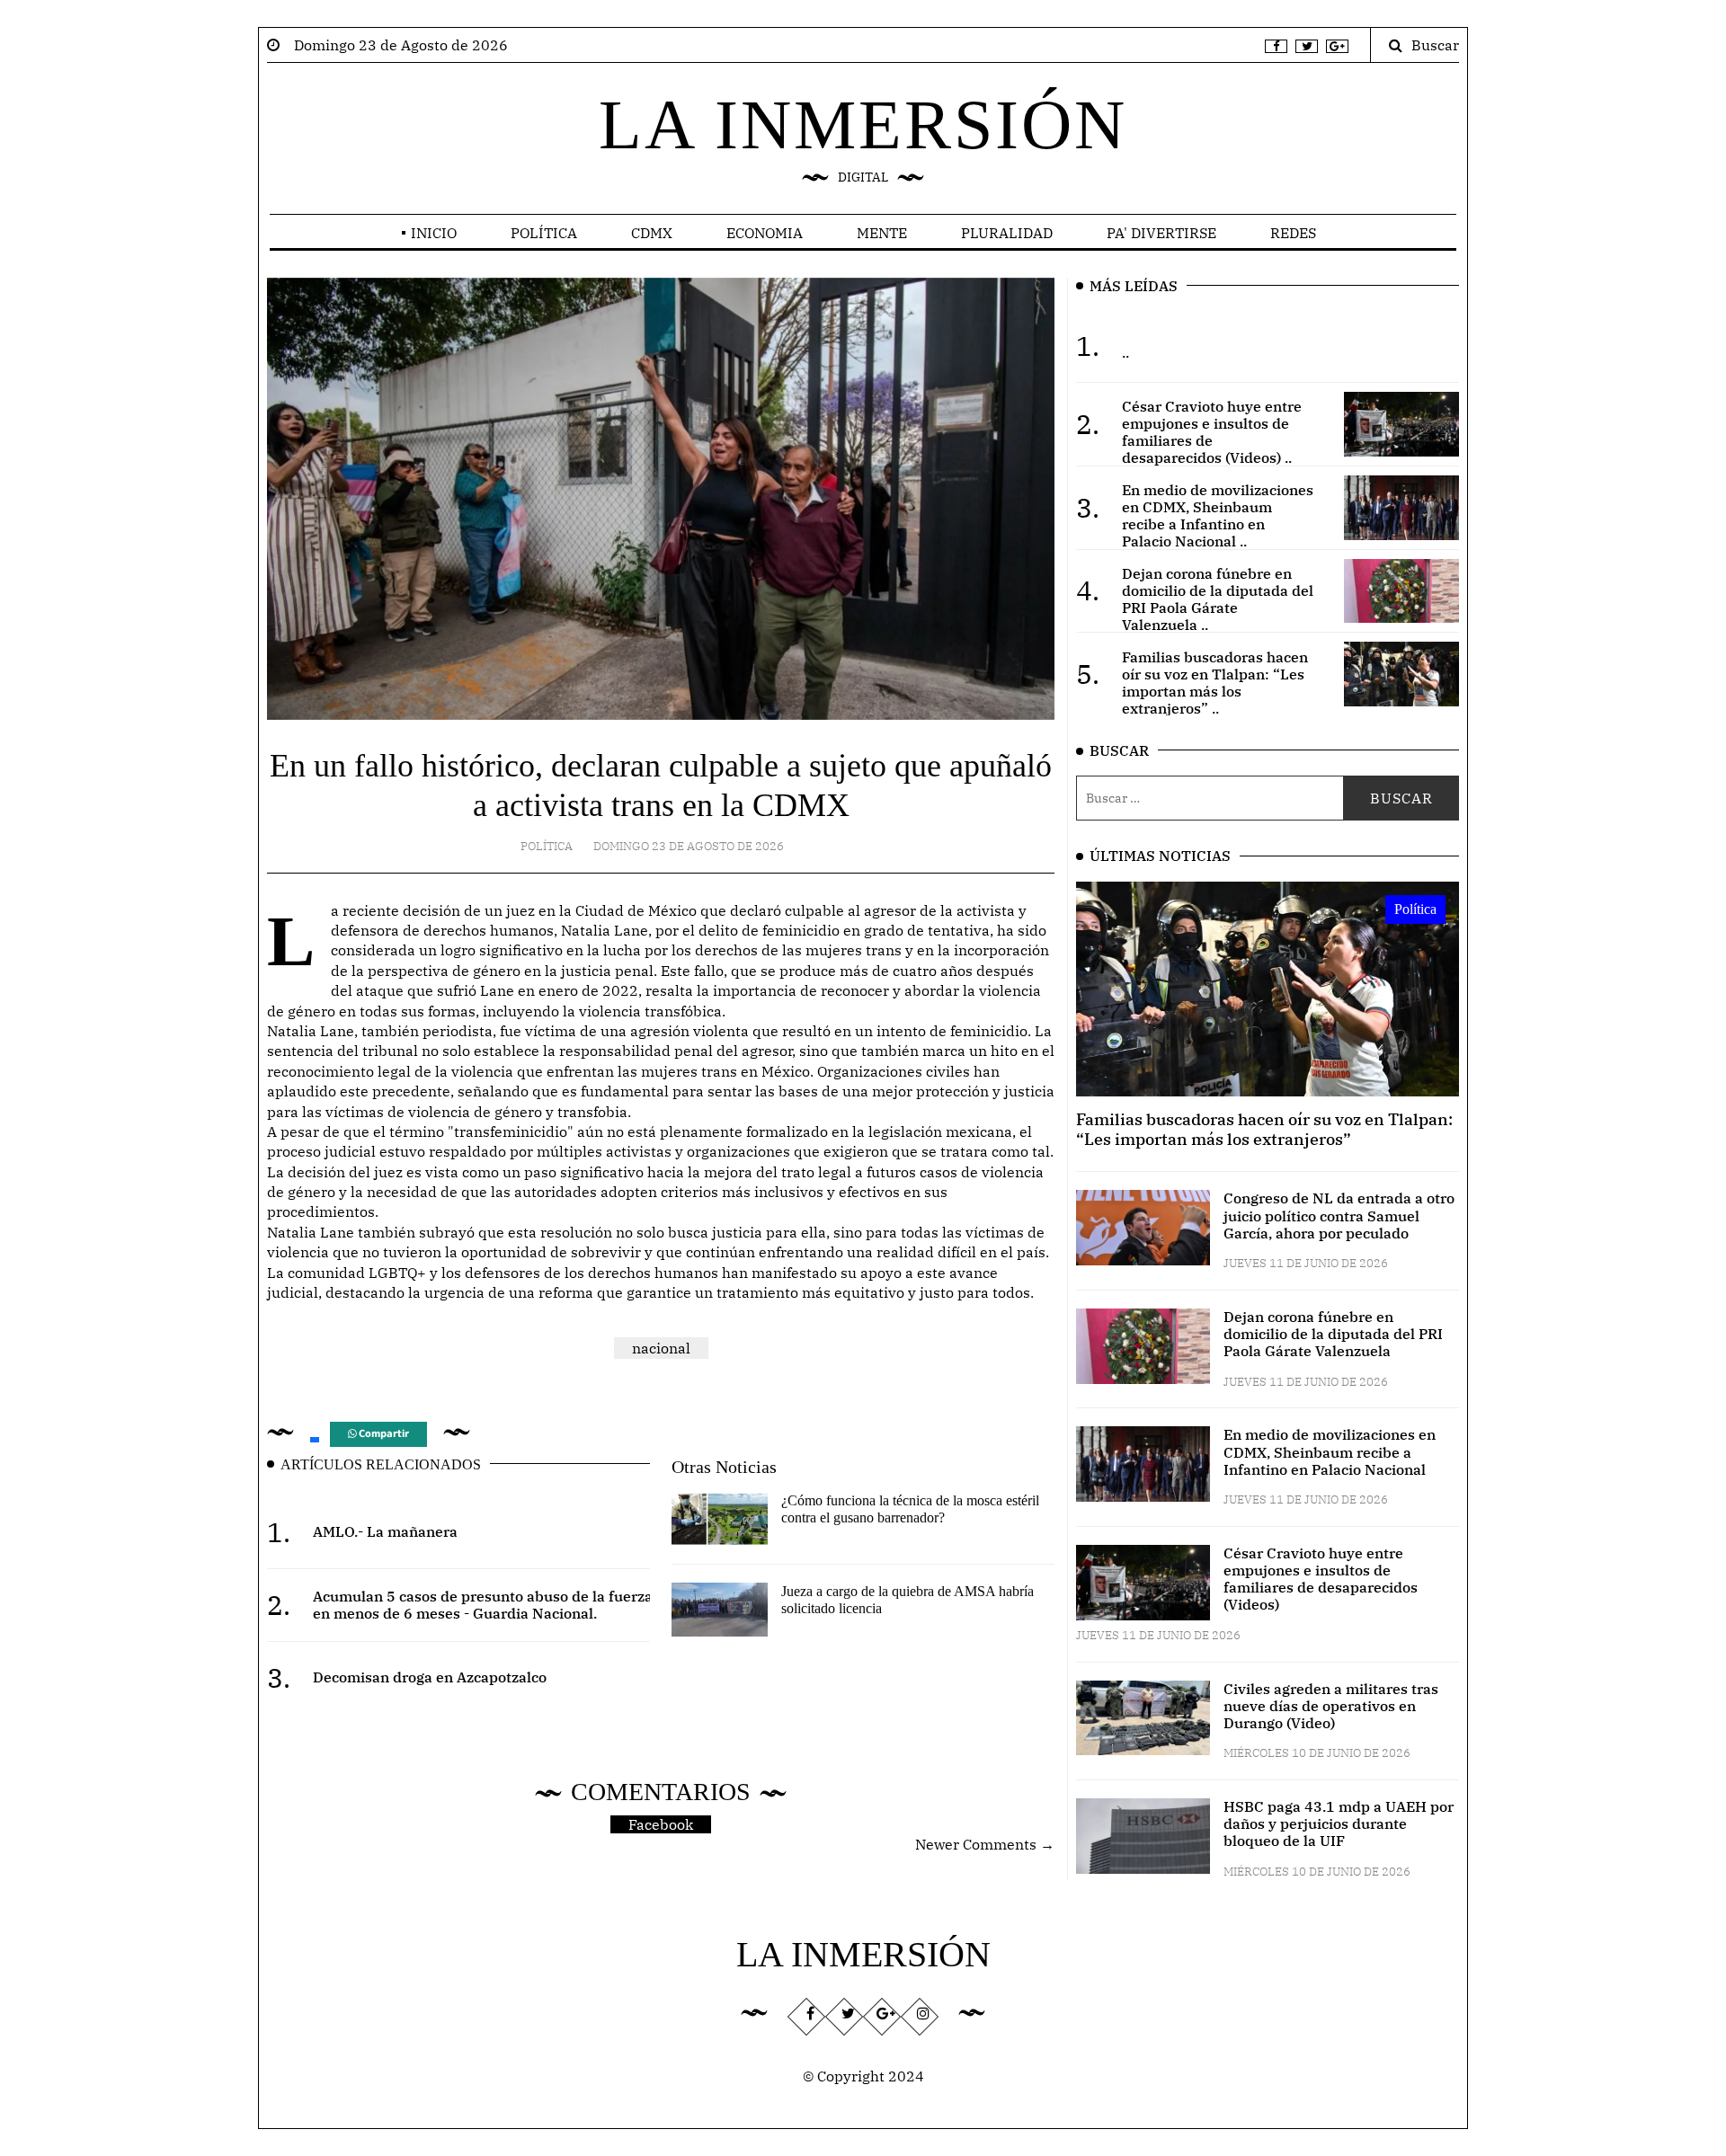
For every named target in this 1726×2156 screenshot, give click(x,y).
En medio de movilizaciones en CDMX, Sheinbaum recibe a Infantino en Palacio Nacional (1330, 1451)
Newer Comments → (985, 1844)
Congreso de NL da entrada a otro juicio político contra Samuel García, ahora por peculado (1339, 1215)
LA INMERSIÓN (863, 124)
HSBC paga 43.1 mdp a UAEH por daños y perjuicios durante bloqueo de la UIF (1339, 1823)
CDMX (652, 233)
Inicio (434, 233)
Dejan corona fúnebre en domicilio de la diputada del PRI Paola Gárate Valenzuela (1333, 1334)
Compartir (383, 1434)
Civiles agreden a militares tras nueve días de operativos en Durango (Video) (1331, 1706)
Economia (765, 233)
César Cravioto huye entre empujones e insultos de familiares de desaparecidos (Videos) (1321, 1579)
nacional (661, 1348)
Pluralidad (1007, 233)
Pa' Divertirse (1161, 233)
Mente (882, 233)
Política (544, 233)
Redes (1293, 233)
